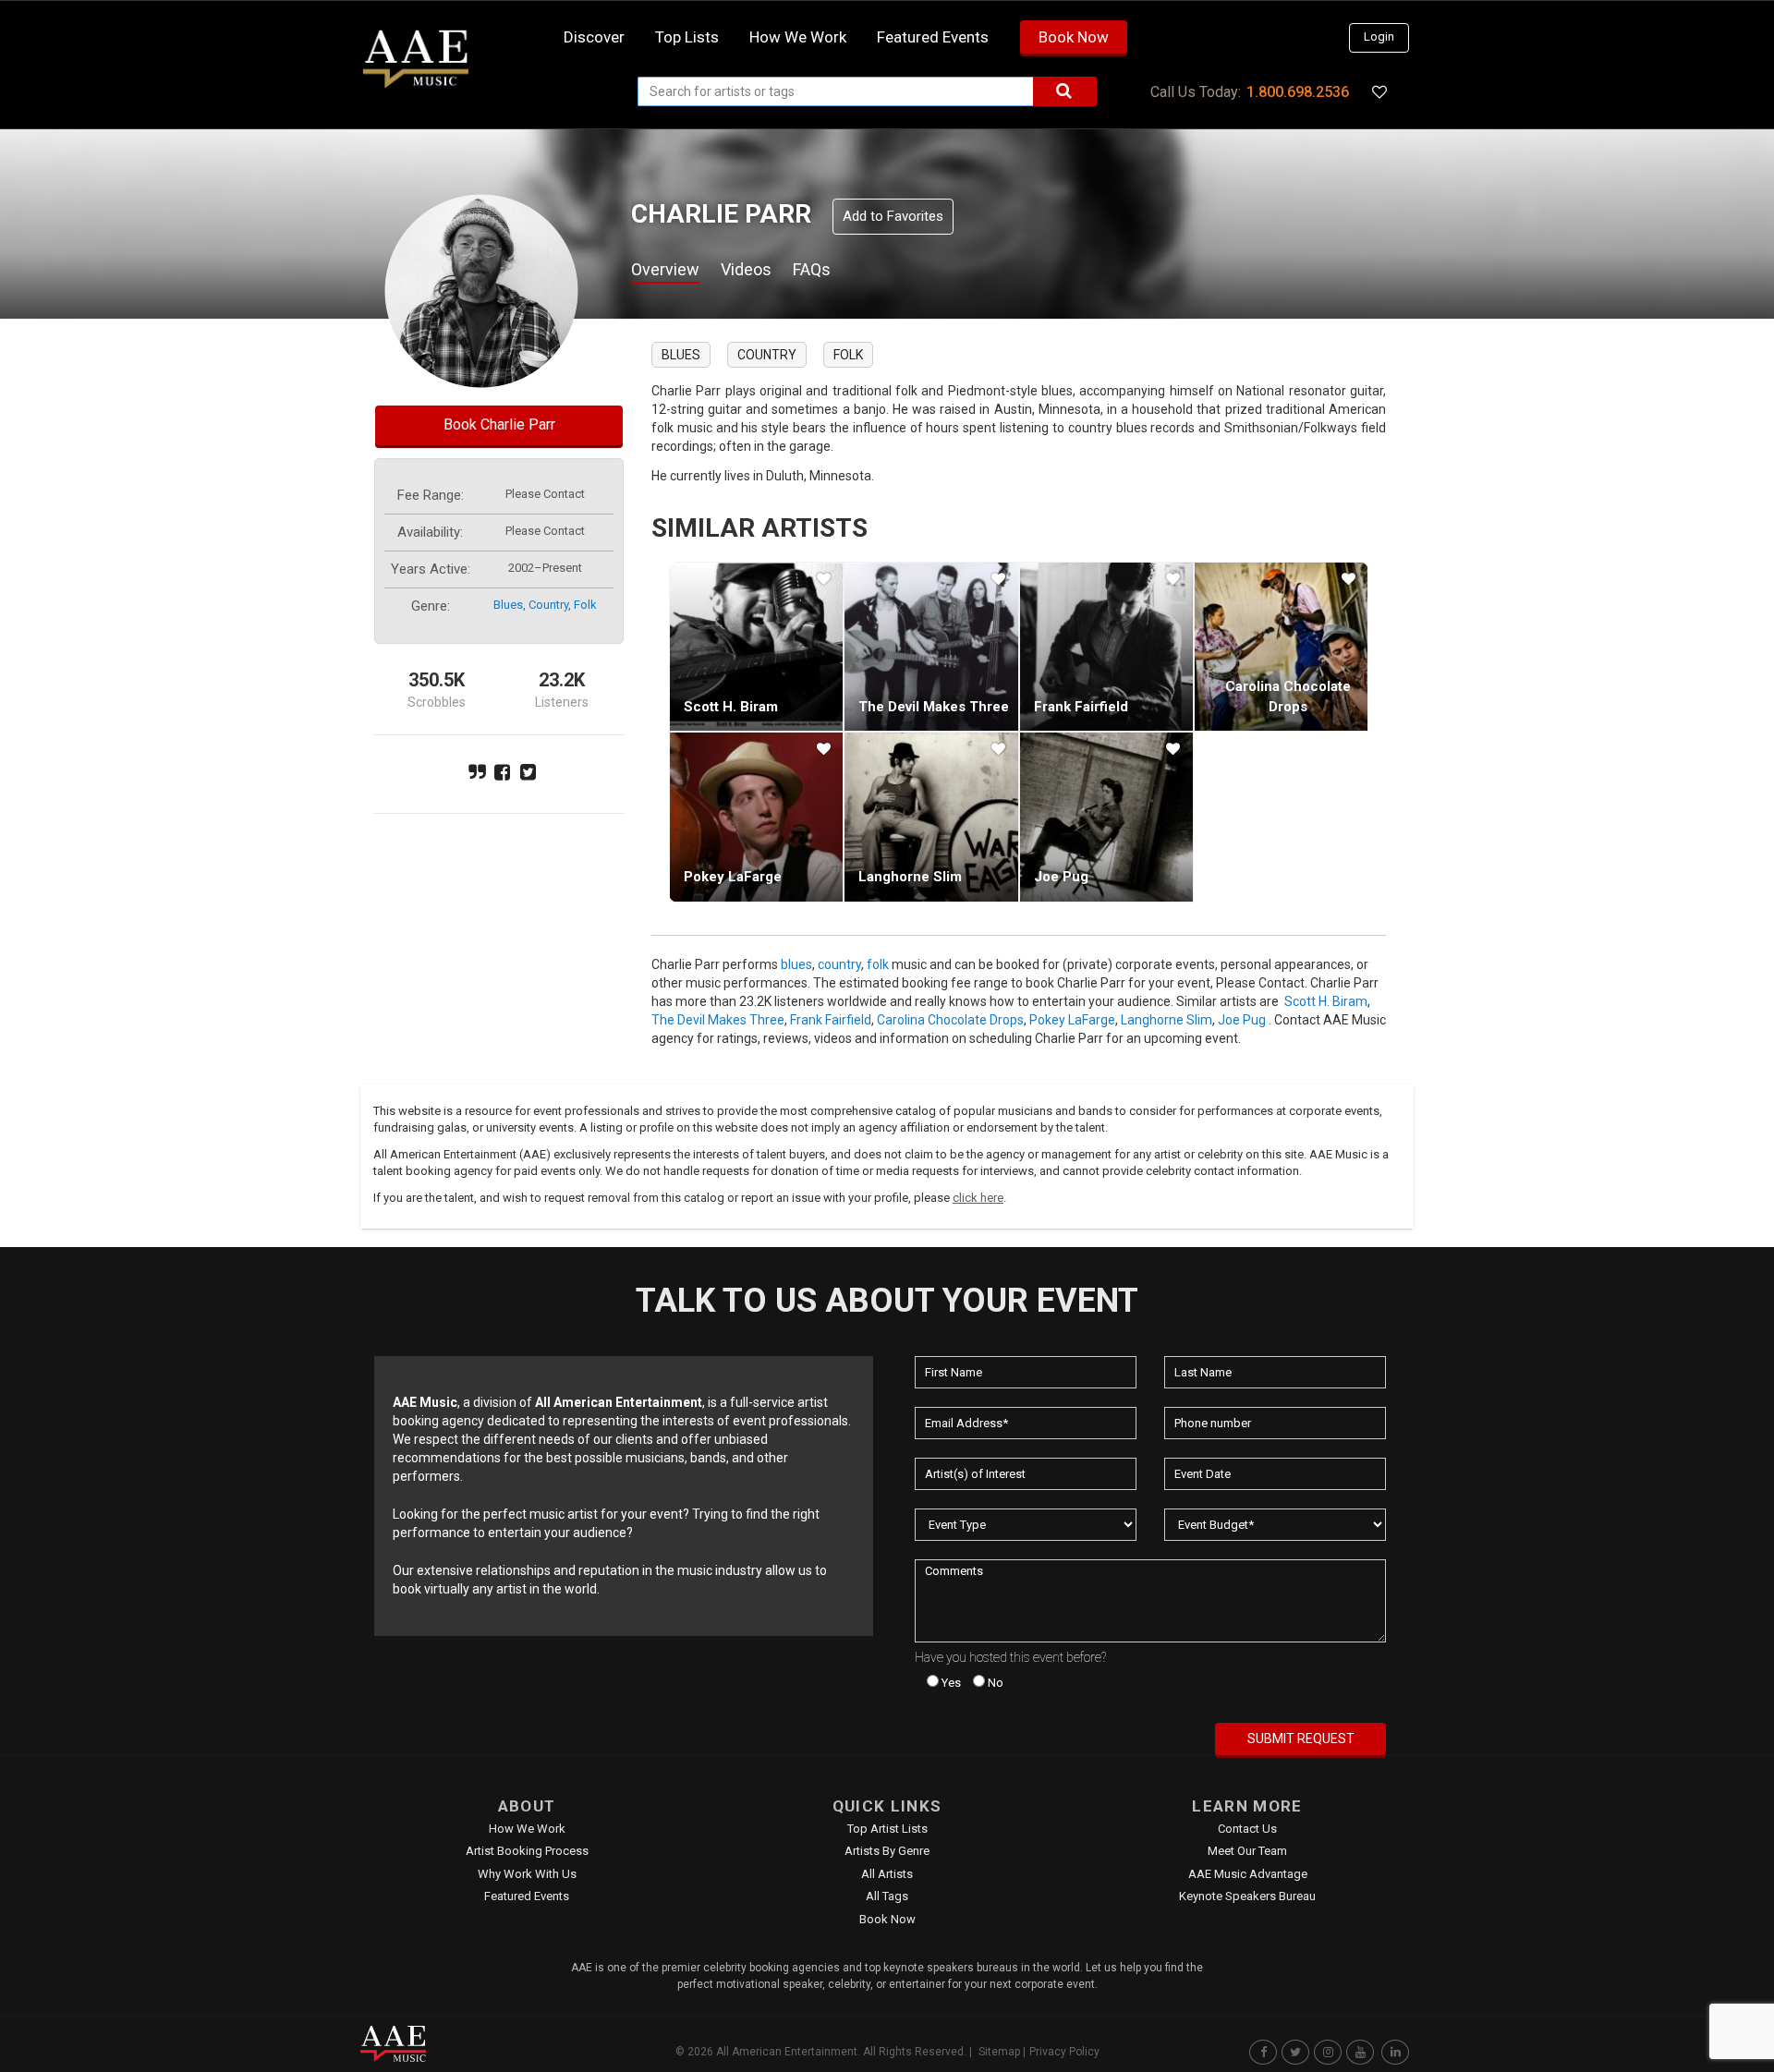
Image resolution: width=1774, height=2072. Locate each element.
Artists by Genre (887, 1851)
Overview (665, 269)
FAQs (812, 269)
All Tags (887, 1896)
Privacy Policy (1064, 2052)
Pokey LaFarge (733, 877)
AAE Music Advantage (1248, 1874)
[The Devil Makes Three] (931, 647)
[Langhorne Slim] (931, 817)
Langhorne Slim (910, 877)
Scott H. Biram (731, 707)
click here (978, 1198)
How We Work (527, 1829)
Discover (594, 37)
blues (508, 605)
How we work (798, 37)
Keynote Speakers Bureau (1247, 1896)
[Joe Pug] (1106, 817)
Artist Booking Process (527, 1851)
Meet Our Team (1247, 1851)
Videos (746, 269)
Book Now (1074, 37)
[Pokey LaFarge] (756, 817)
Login (1379, 36)
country (548, 605)
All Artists (887, 1874)
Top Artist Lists (887, 1829)
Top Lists (687, 37)
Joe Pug (1061, 877)
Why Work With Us (527, 1874)
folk (585, 605)
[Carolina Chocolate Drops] (1281, 647)
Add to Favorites (893, 216)
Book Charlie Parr (499, 424)
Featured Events (933, 37)
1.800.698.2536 (1298, 92)
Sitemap (999, 2052)
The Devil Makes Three (934, 707)
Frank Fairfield (1081, 707)
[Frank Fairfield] (1106, 647)
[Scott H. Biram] (756, 647)
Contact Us (1247, 1829)
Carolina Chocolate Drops (950, 1020)
